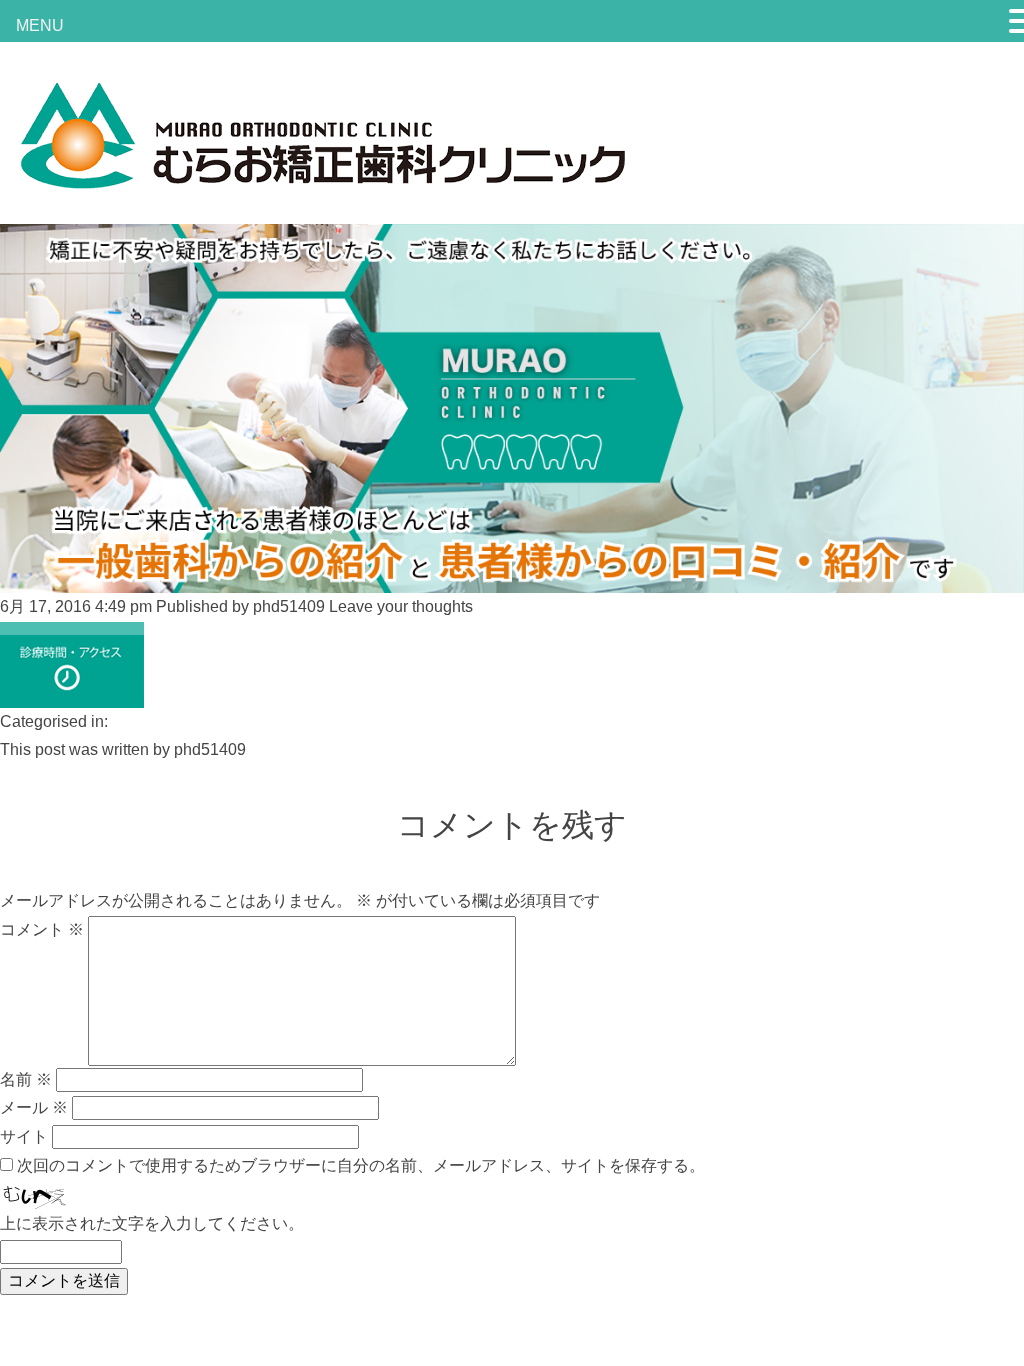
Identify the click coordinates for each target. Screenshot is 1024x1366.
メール (34, 1107)
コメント (42, 929)
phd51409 (289, 606)
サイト (24, 1136)
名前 (26, 1079)
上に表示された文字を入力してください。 (152, 1223)
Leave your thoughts (401, 606)
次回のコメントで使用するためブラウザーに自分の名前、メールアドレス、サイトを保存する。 (361, 1165)
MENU (40, 25)
